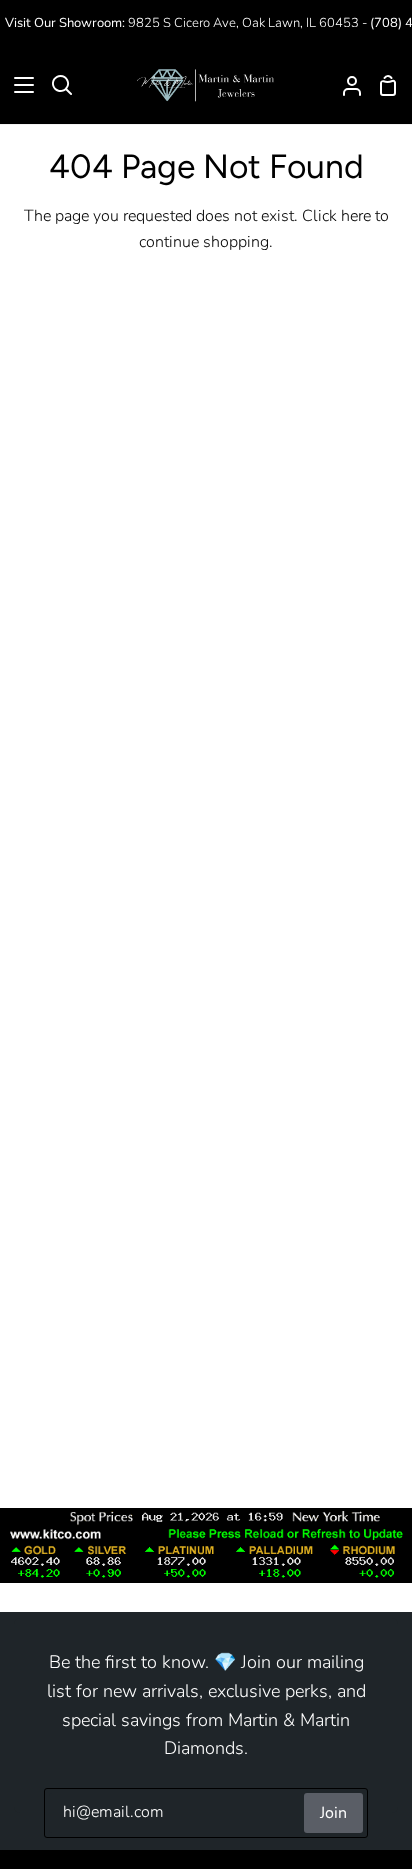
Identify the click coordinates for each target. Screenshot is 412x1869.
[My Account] (344, 85)
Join (333, 1813)
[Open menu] (18, 85)
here (356, 216)
